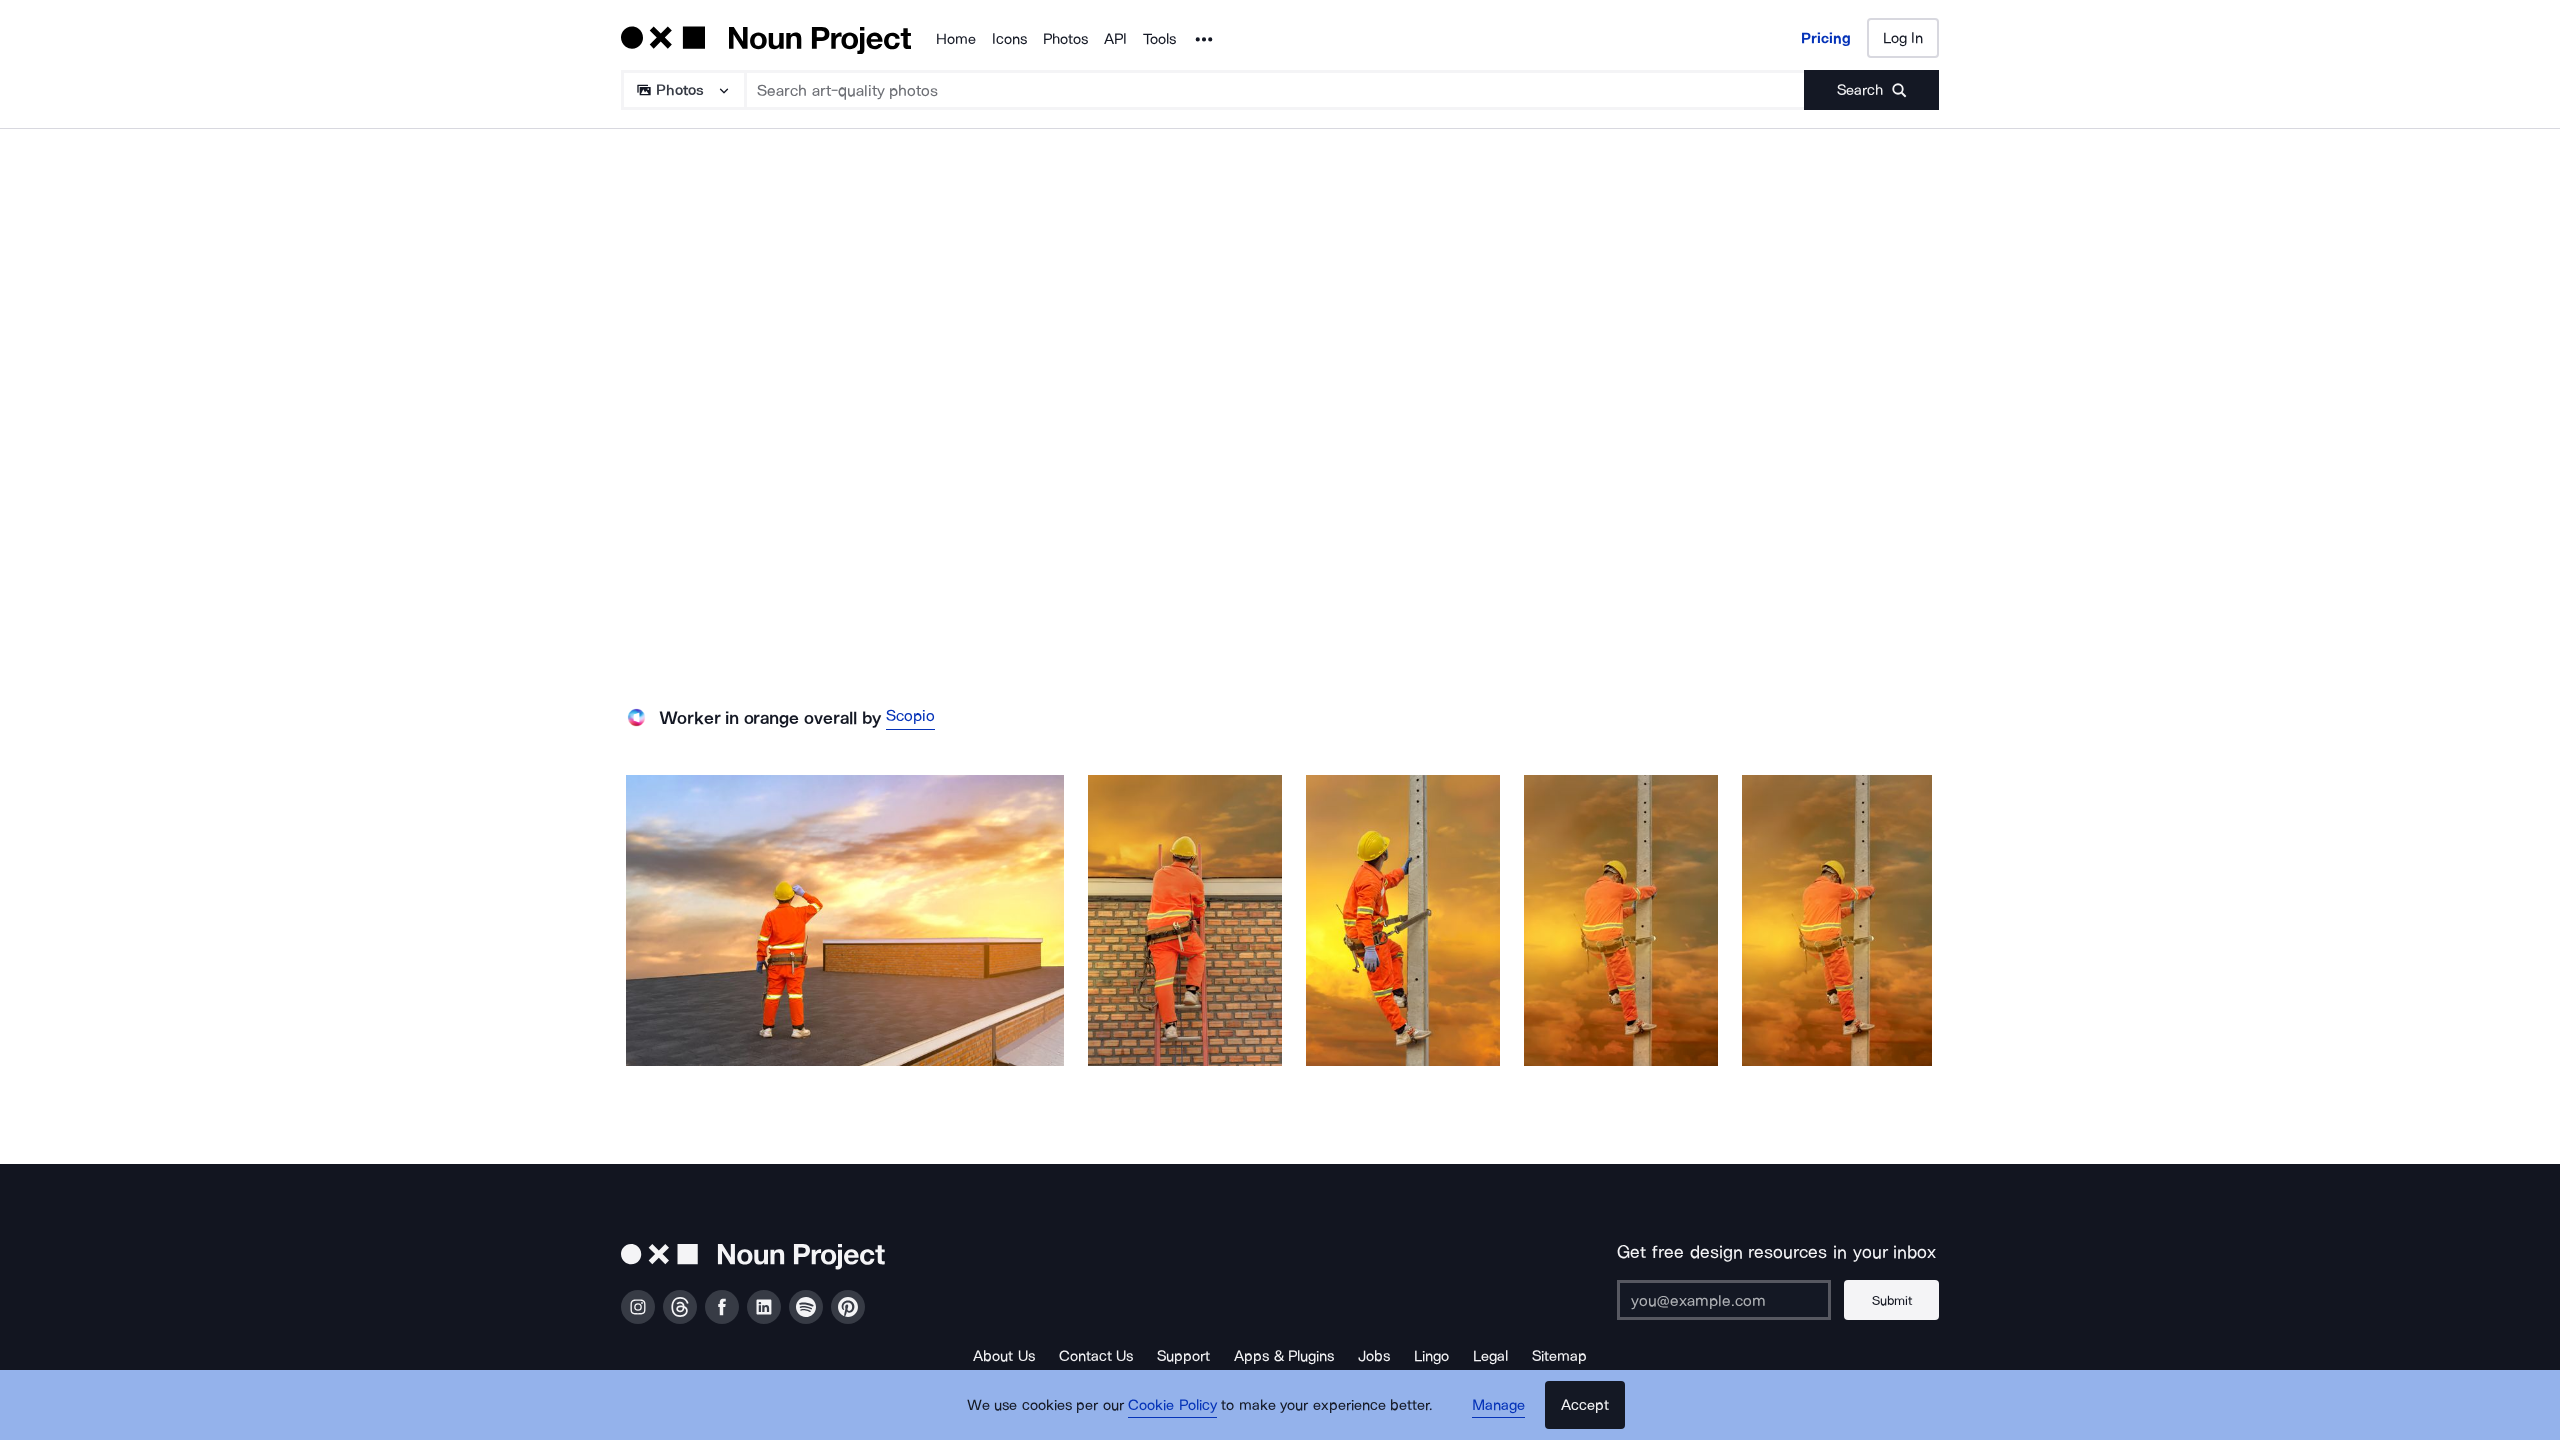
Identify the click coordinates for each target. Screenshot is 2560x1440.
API (1115, 39)
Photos (1065, 39)
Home (956, 39)
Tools (1159, 39)
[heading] (845, 921)
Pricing (1826, 38)
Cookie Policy (1172, 1405)
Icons (1009, 39)
